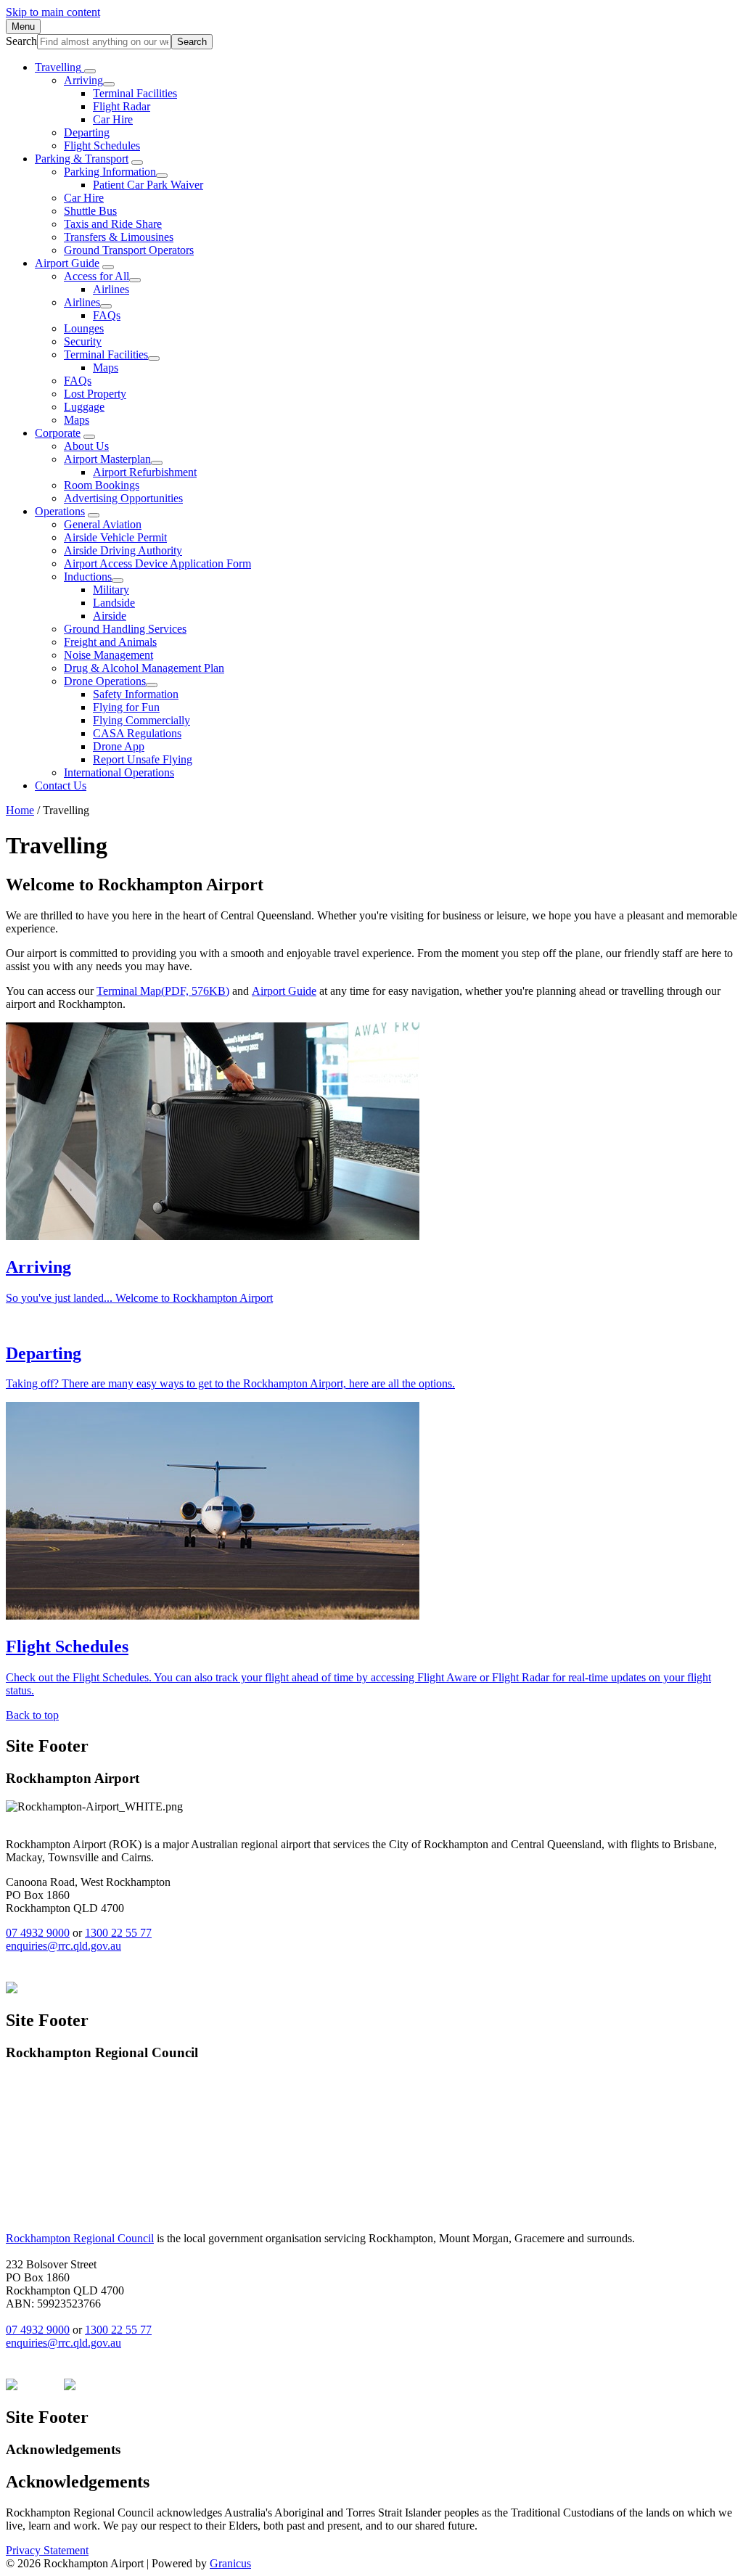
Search (21, 41)
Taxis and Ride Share (113, 224)
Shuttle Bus (90, 211)
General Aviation (103, 524)
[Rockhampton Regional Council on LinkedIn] (41, 1989)
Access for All (97, 276)
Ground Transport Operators (129, 250)
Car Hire (113, 119)
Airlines (111, 289)
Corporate (58, 433)
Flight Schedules (102, 145)
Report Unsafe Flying (143, 759)
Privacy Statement (47, 2550)
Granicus (230, 2563)
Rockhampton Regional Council (80, 2238)
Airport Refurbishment (145, 472)
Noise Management (108, 655)
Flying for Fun (126, 707)
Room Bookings (102, 485)
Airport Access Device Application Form (157, 563)
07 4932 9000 (38, 1933)
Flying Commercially (141, 720)
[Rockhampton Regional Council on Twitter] (70, 2386)
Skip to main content (53, 12)
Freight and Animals (110, 642)
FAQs (107, 315)
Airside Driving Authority (123, 550)
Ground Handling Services (125, 629)
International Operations (119, 772)
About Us (86, 446)
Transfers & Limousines (119, 237)
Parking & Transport (82, 159)
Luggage (84, 407)
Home (20, 810)
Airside (110, 616)
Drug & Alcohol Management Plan (144, 668)
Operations (60, 511)
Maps (106, 368)
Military (111, 590)
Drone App (119, 746)
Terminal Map (163, 991)
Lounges (84, 328)
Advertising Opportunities (123, 498)
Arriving (83, 80)
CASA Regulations (137, 733)
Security (83, 341)
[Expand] (90, 71)
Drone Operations (105, 681)
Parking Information (110, 172)
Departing (87, 132)
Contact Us (61, 785)
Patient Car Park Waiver (148, 185)
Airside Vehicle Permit (115, 537)
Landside (114, 603)
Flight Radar (122, 106)
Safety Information (136, 694)
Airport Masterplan (107, 459)
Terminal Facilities (135, 93)
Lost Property (95, 394)
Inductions (88, 577)
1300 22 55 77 (118, 1933)
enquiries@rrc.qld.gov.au (63, 1946)
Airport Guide (67, 263)
